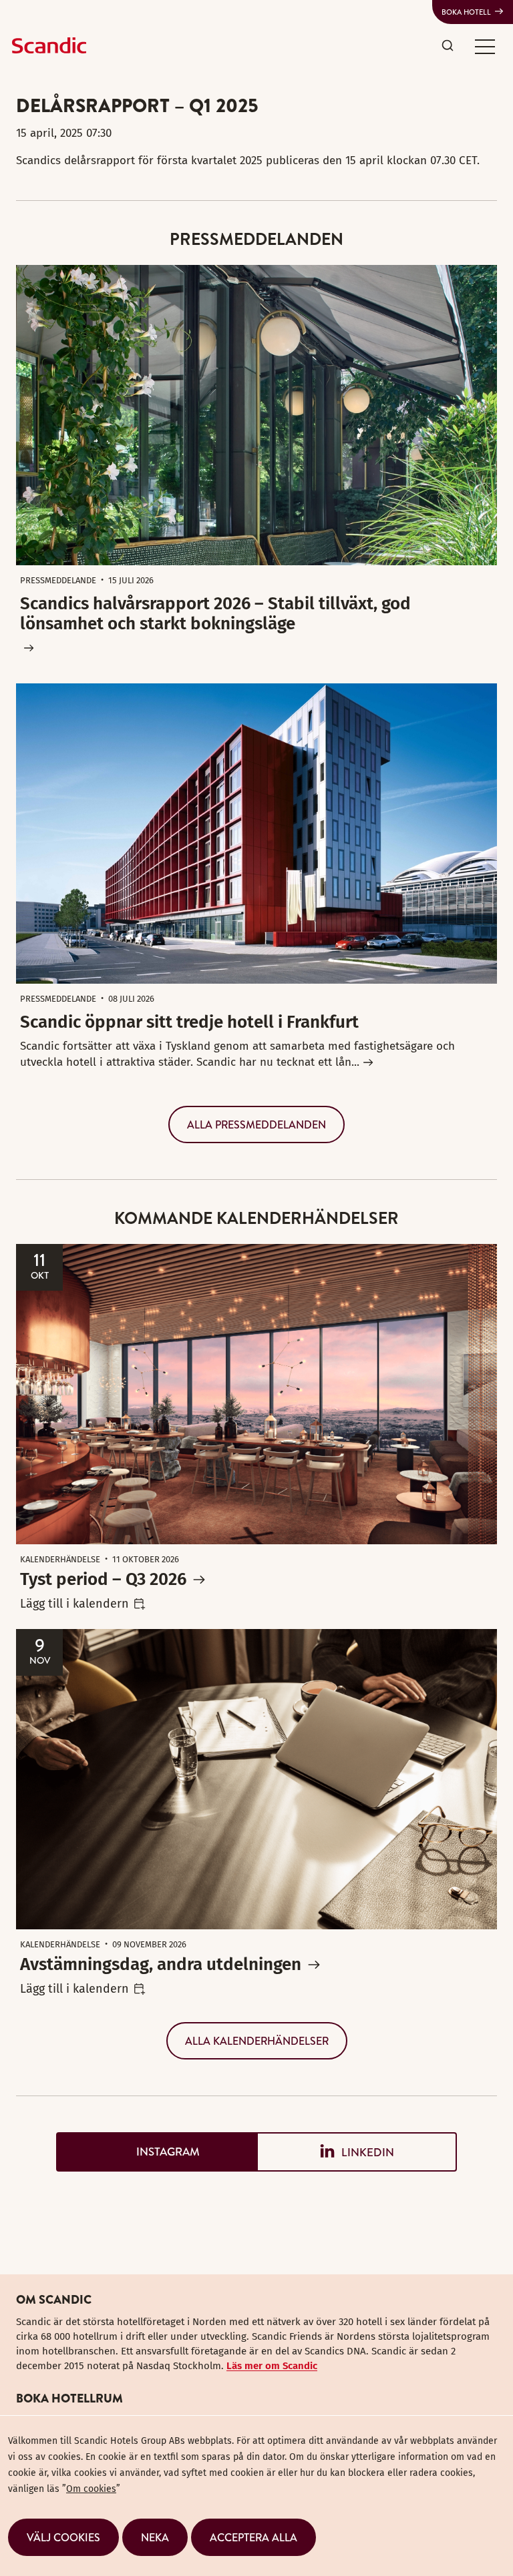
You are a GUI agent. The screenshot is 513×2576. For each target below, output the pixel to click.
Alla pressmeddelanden (256, 1124)
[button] (485, 46)
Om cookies (91, 2489)
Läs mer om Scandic (272, 2366)
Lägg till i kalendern (74, 1604)
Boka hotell (466, 12)
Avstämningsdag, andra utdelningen (161, 1964)
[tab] (156, 2152)
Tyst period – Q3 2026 (103, 1579)
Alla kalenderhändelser (257, 2041)
